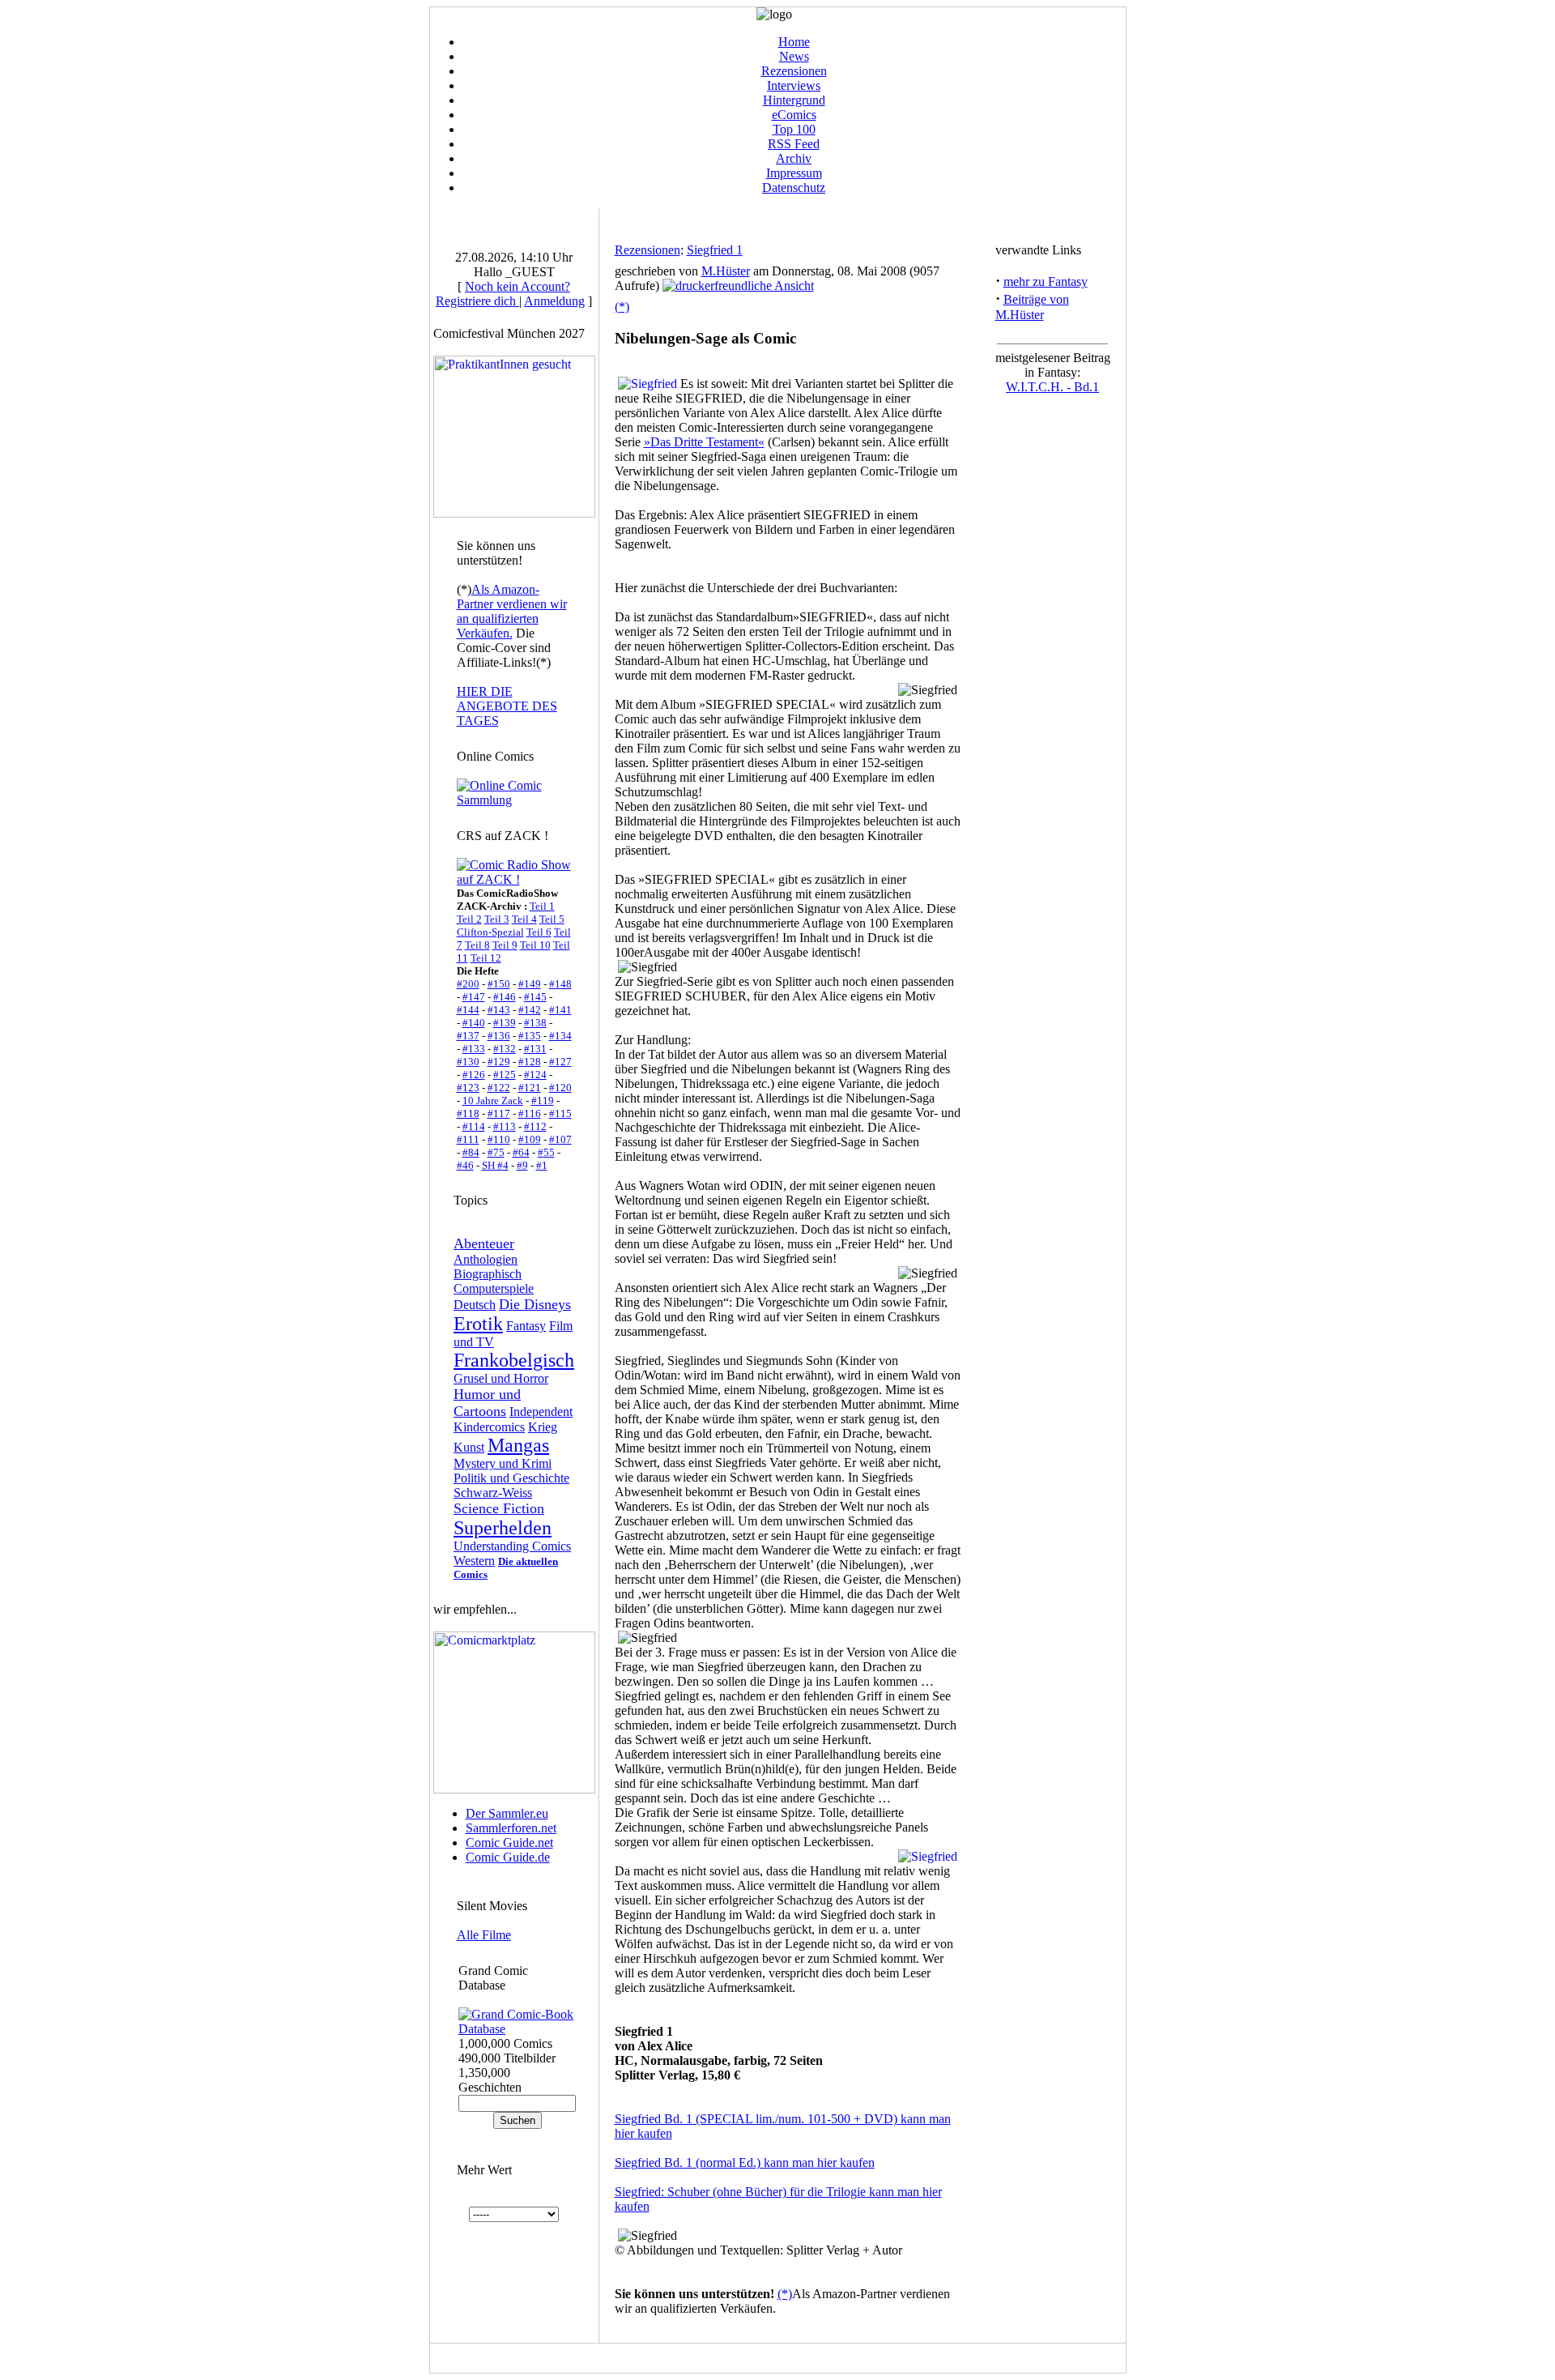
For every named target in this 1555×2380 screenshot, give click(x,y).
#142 (530, 1010)
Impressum (794, 173)
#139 (505, 1023)
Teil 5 (552, 919)
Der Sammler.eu (507, 1813)
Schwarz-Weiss (493, 1493)
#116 (530, 1113)
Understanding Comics (512, 1546)
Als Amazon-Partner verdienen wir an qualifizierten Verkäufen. (512, 611)
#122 (499, 1088)
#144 (468, 1010)
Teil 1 (542, 906)
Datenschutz (794, 188)
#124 (535, 1075)
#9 (522, 1165)
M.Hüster (726, 271)
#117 (499, 1113)
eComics (794, 115)
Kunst (469, 1447)
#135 (530, 1036)
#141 (560, 1010)
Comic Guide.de (508, 1857)
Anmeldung (554, 301)
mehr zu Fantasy (1046, 282)
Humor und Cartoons (487, 1403)
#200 (468, 984)
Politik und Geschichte (511, 1478)
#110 (499, 1139)
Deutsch (475, 1305)
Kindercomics (489, 1427)
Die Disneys (535, 1304)
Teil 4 (524, 919)
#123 (468, 1088)
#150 (499, 984)
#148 (560, 984)
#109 (530, 1139)
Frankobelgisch (514, 1360)
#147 (474, 997)
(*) (622, 307)
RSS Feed (794, 144)
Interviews (794, 85)
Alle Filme (484, 1935)
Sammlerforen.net (511, 1828)
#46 (465, 1165)
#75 (496, 1152)
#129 (499, 1062)
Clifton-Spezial (490, 932)
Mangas (518, 1445)
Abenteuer (484, 1243)
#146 (505, 997)
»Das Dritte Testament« (704, 442)
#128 (530, 1062)
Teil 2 (469, 919)
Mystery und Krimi (503, 1463)
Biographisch (488, 1274)
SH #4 (495, 1165)
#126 (474, 1075)
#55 (546, 1152)
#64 (521, 1152)
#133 (474, 1049)
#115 (560, 1113)
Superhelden (503, 1528)
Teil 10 (535, 945)
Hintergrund (794, 100)
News (794, 56)
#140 (474, 1023)
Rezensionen (794, 71)
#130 (468, 1062)
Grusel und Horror (501, 1378)
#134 (560, 1036)
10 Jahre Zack (493, 1100)
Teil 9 (505, 945)
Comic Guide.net (509, 1843)
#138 (535, 1023)
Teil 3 (497, 919)
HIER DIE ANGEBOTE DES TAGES (507, 706)
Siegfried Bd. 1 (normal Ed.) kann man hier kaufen (745, 2162)
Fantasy (526, 1326)
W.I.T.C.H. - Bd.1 (1052, 387)
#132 (505, 1049)
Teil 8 (477, 945)
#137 (468, 1036)
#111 (468, 1139)
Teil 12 (486, 958)
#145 (535, 997)
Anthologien (486, 1259)
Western (474, 1561)
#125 (505, 1075)
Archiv (794, 158)
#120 (560, 1088)
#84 (471, 1152)
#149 (530, 984)
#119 (543, 1100)
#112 (535, 1126)
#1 (542, 1165)
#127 (560, 1062)
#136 (499, 1036)
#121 (530, 1088)
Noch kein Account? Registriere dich (503, 294)
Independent (541, 1412)
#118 (468, 1113)
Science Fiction (499, 1508)
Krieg (543, 1427)
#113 (505, 1126)
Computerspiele (494, 1288)
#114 (474, 1126)
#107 (560, 1139)
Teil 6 (539, 932)
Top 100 (794, 129)
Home (794, 42)
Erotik (478, 1324)
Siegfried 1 (715, 250)
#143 (499, 1010)
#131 (535, 1049)
